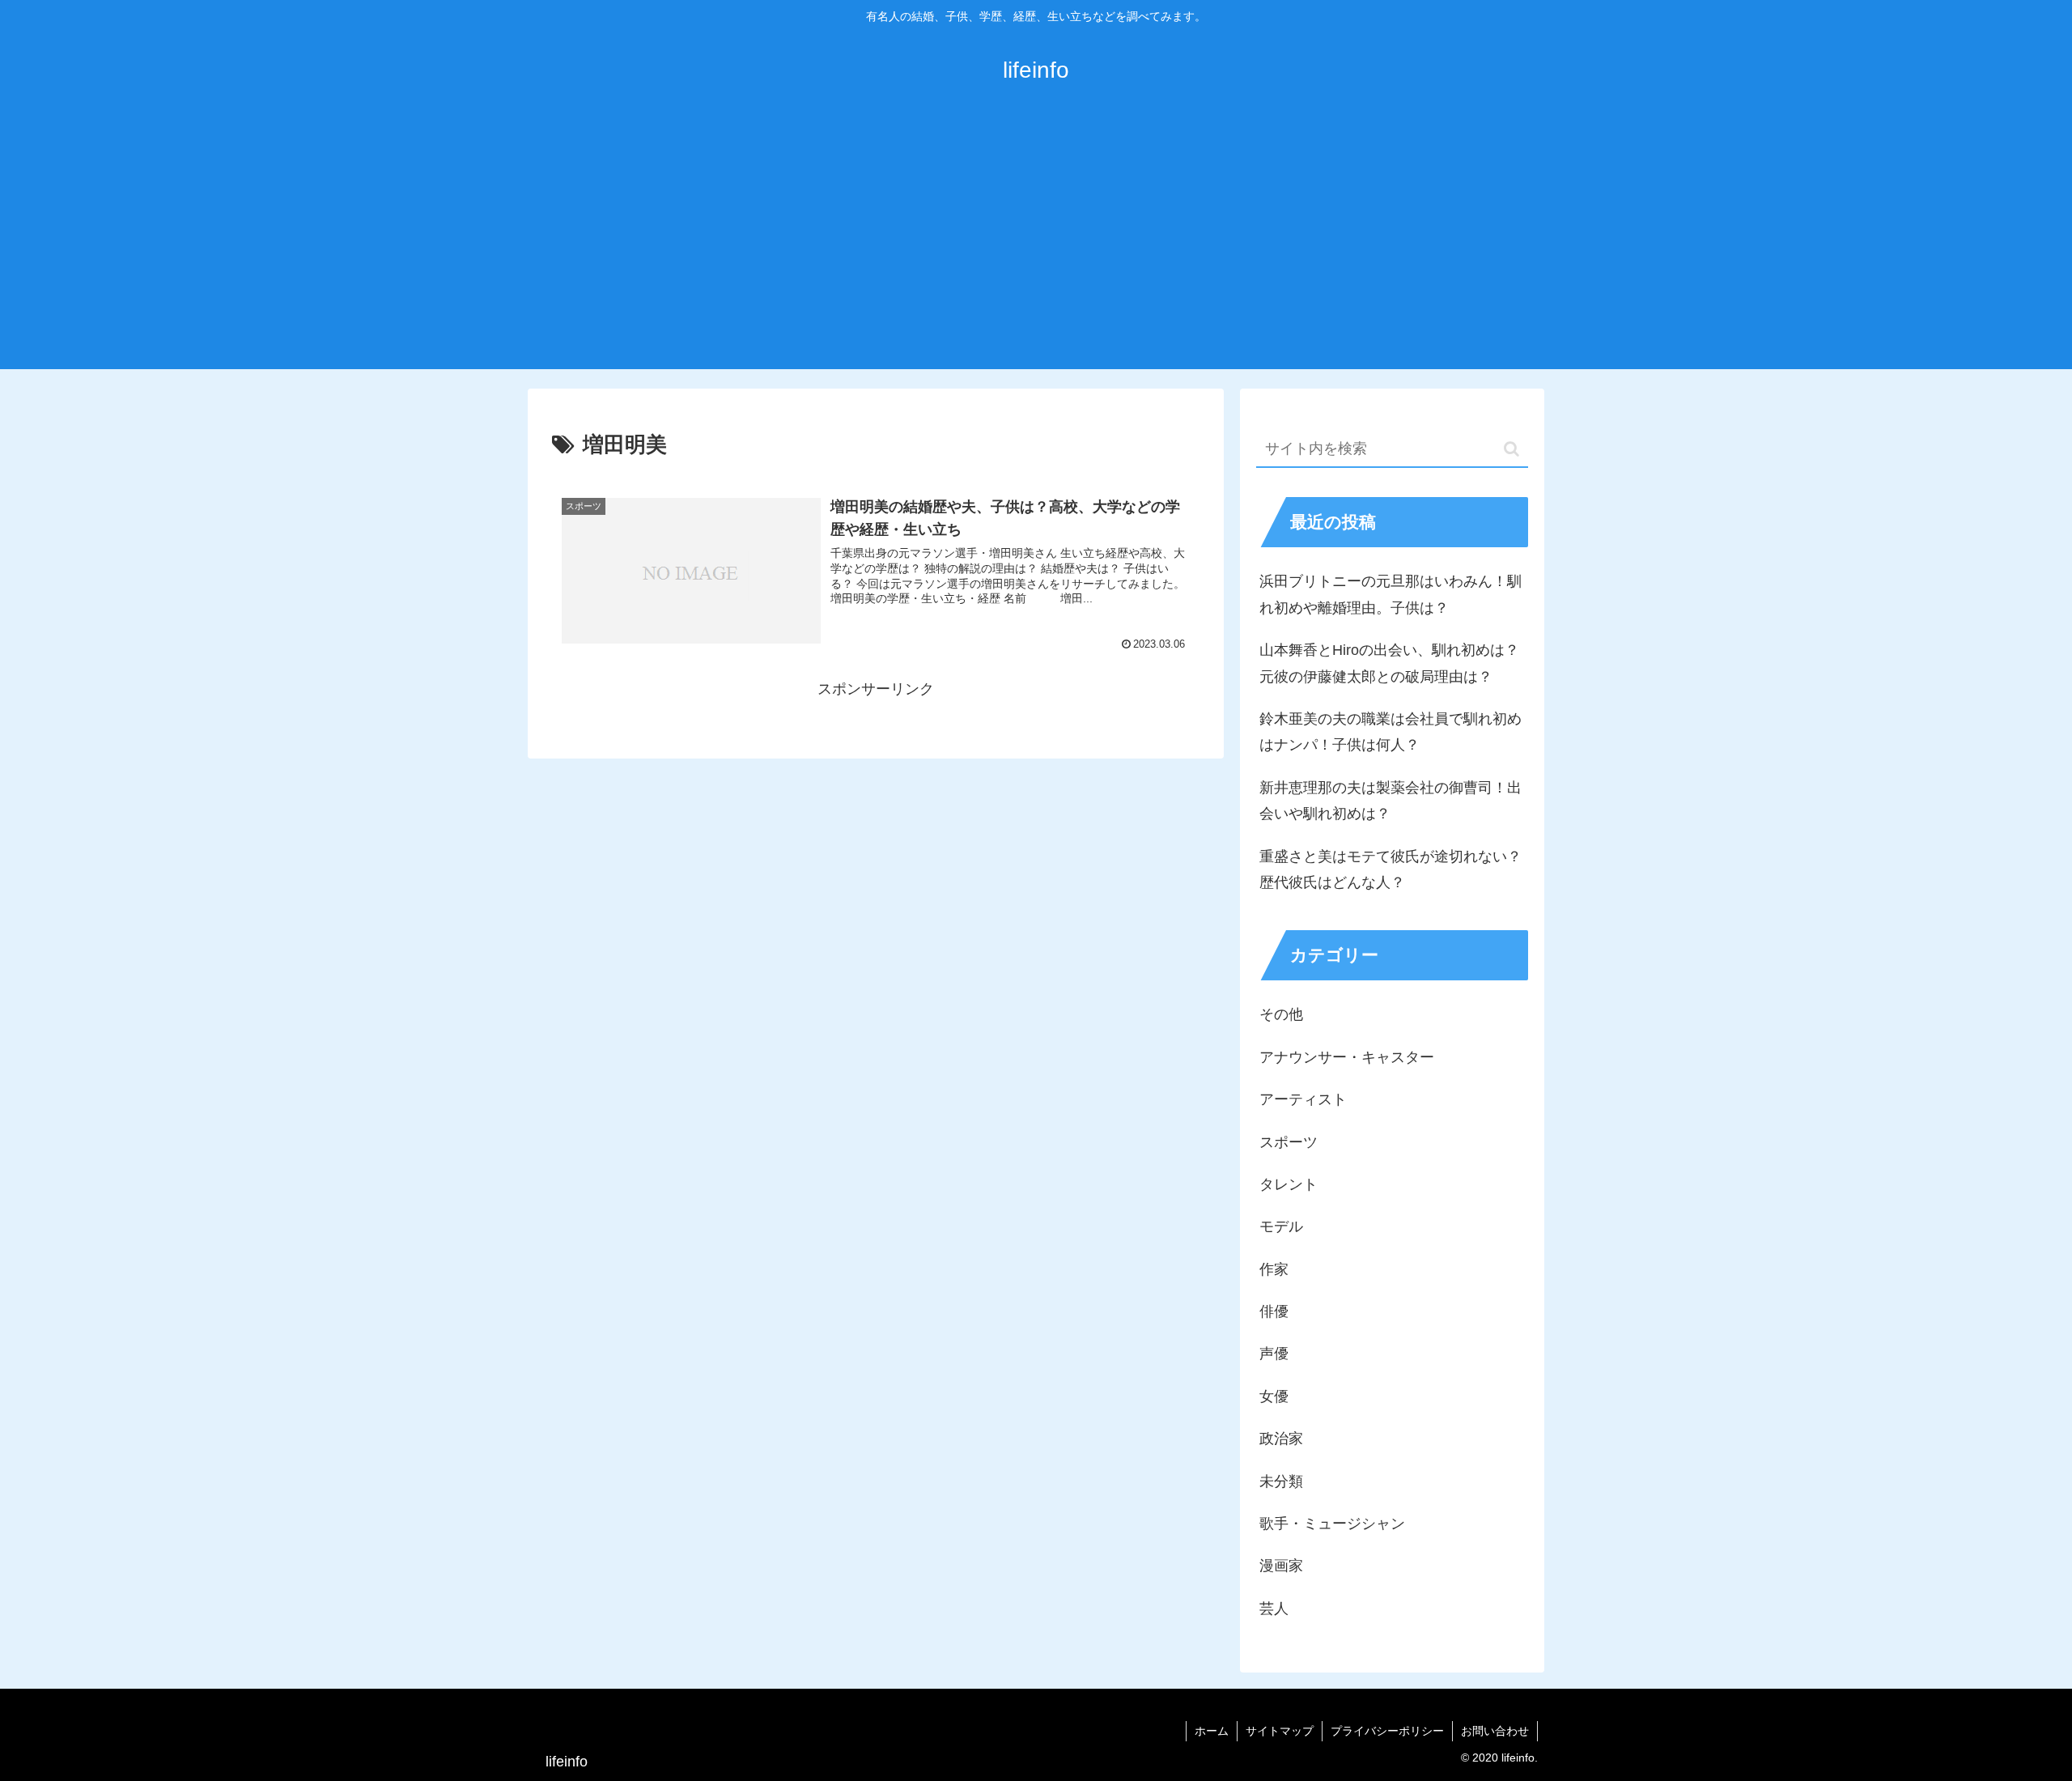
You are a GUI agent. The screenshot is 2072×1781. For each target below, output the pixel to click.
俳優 (1274, 1311)
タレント (1289, 1184)
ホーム (1212, 1731)
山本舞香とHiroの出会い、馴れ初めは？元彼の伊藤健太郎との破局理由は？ (1389, 663)
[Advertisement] (1036, 248)
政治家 (1281, 1439)
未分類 (1281, 1481)
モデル (1281, 1226)
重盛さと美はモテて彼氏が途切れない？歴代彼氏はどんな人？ (1391, 869)
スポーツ (1289, 1142)
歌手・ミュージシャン (1332, 1524)
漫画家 (1281, 1566)
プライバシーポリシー (1387, 1731)
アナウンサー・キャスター (1347, 1057)
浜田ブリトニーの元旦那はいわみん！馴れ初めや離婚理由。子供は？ (1391, 594)
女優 (1274, 1396)
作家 (1274, 1269)
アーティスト (1303, 1099)
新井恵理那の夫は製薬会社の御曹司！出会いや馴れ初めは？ (1391, 801)
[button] (1512, 449)
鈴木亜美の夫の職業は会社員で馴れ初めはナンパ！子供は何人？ (1391, 732)
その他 (1281, 1014)
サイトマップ (1280, 1731)
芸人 (1274, 1609)
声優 (1274, 1354)
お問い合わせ (1495, 1731)
